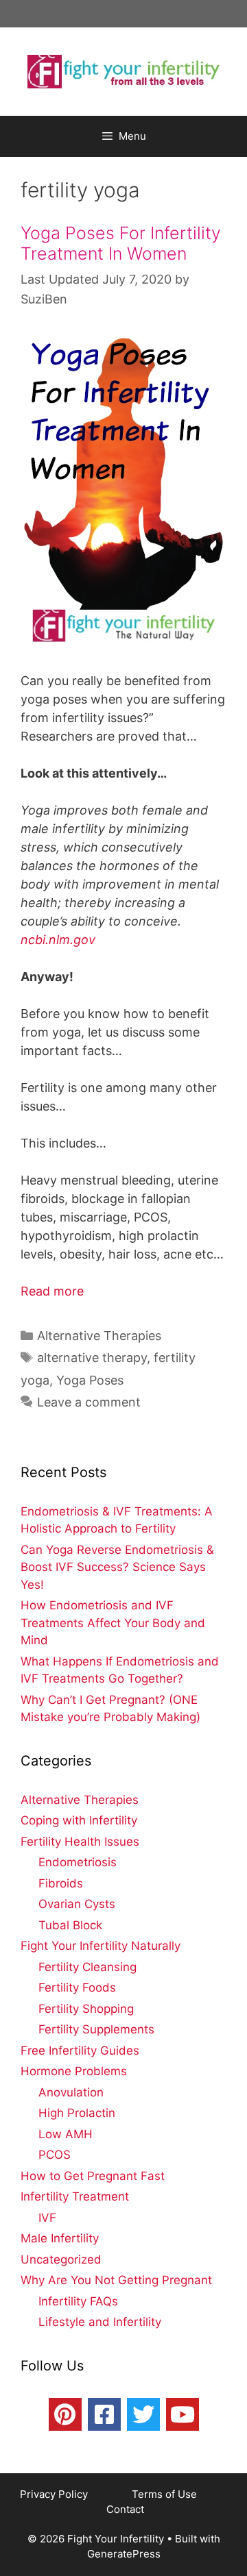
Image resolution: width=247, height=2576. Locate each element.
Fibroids (61, 1883)
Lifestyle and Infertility (100, 2322)
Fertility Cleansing (87, 1967)
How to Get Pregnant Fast (93, 2176)
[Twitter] (143, 2414)
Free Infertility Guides (80, 2051)
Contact (125, 2509)
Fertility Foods (77, 1987)
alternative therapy (92, 1358)
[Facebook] (104, 2414)
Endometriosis (78, 1862)
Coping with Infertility (79, 1820)
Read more (52, 1291)
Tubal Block (70, 1925)
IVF (47, 2218)
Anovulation (71, 2092)
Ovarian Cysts (77, 1904)
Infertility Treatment (75, 2196)
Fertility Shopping (86, 2009)
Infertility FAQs (78, 2301)
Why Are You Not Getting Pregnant (116, 2280)
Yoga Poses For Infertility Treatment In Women (121, 243)
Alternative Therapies (99, 1336)
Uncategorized (61, 2259)
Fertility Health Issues (80, 1842)
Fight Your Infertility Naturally (101, 1946)
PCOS (55, 2155)
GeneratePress (124, 2554)
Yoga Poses (90, 1380)
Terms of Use (166, 2494)
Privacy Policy (55, 2494)
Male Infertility (60, 2238)
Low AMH (66, 2134)
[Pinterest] (65, 2414)
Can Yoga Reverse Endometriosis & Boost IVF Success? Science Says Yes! (117, 1567)
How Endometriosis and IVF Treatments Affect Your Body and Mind (113, 1623)
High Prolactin (77, 2113)
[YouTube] (183, 2414)
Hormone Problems (74, 2071)
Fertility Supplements (96, 2029)
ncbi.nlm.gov (58, 940)
